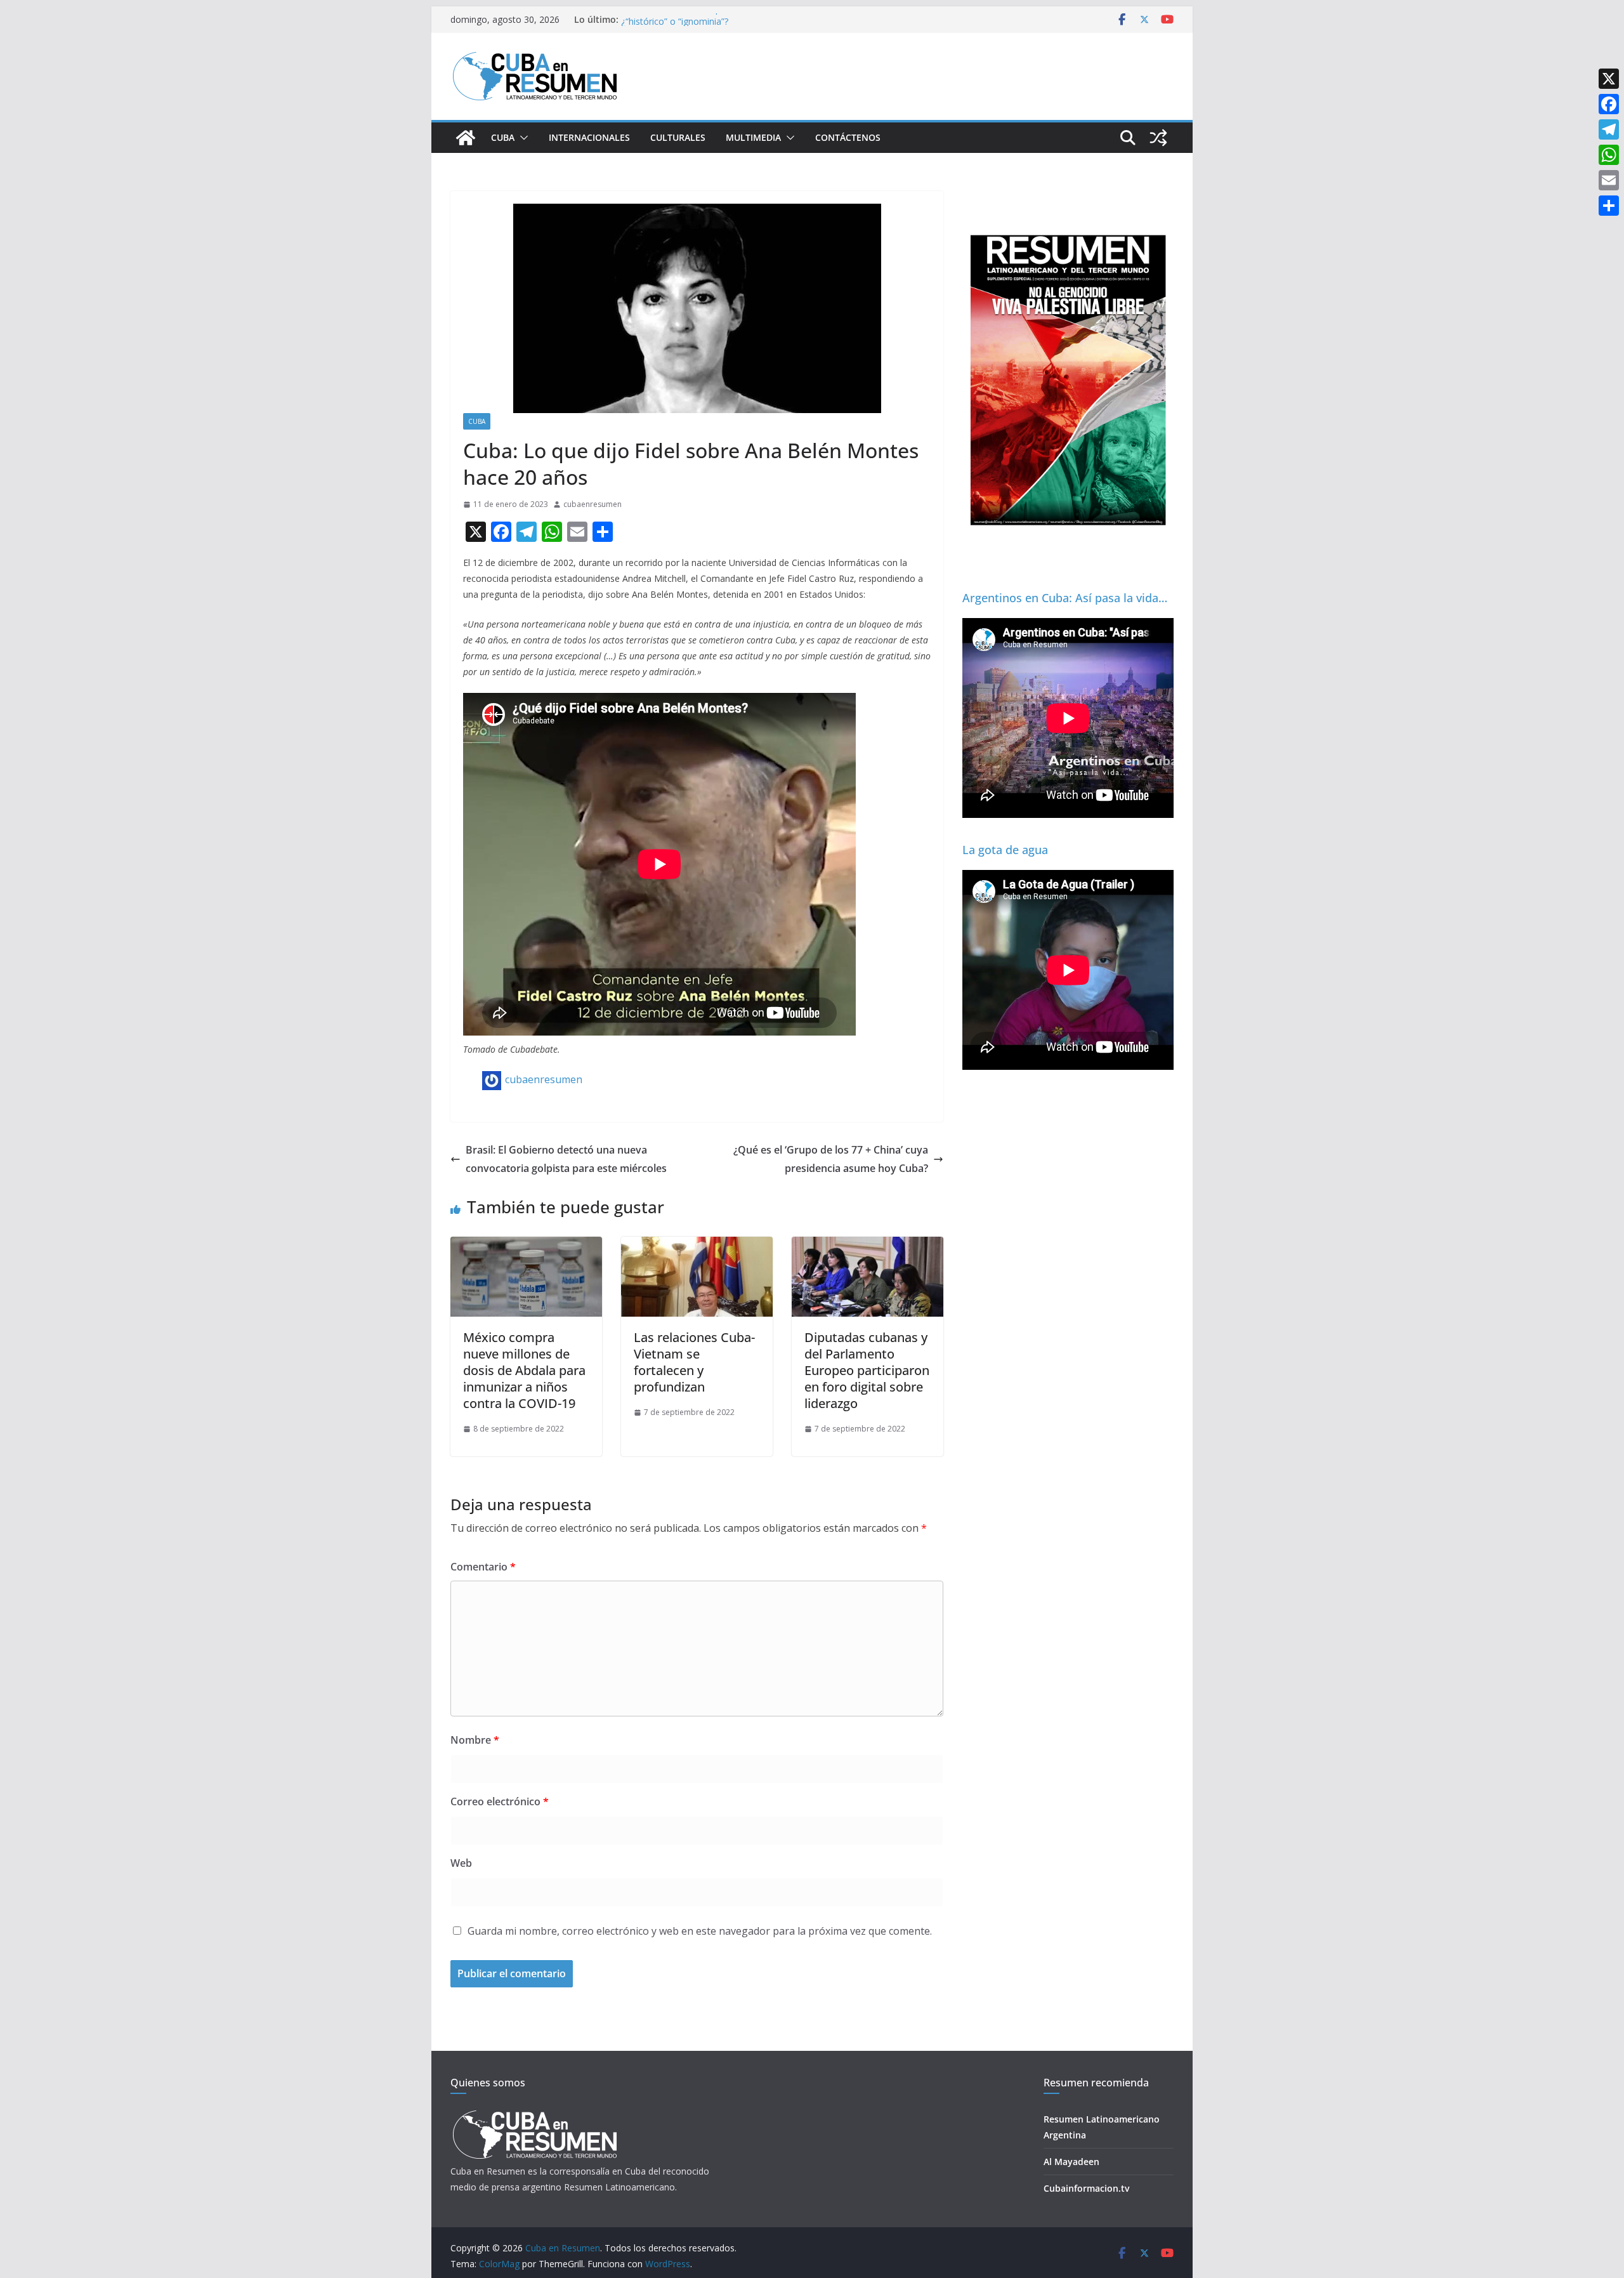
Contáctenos (848, 137)
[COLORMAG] (534, 2114)
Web (461, 1863)
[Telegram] (1609, 129)
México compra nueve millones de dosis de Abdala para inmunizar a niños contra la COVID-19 (524, 1370)
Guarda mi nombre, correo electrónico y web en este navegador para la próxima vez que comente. (700, 1931)
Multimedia (753, 137)
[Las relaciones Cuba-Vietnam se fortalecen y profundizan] (697, 1246)
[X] (1609, 79)
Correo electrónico (500, 1801)
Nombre (475, 1740)
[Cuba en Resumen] (466, 138)
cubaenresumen (593, 504)
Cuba (503, 137)
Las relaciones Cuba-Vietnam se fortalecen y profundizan (694, 1362)
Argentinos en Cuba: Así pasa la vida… (1065, 598)
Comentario (483, 1567)
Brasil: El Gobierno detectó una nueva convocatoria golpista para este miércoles (566, 1159)
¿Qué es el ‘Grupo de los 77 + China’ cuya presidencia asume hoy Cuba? (831, 1159)
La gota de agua (1005, 850)
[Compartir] (1609, 206)
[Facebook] (1609, 104)
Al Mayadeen (1071, 2162)
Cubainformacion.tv (1086, 2188)
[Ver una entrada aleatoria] (1158, 138)
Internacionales (589, 137)
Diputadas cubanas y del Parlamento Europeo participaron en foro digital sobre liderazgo (867, 1370)
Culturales (678, 137)
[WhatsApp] (1609, 155)
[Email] (1609, 180)
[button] (521, 138)
